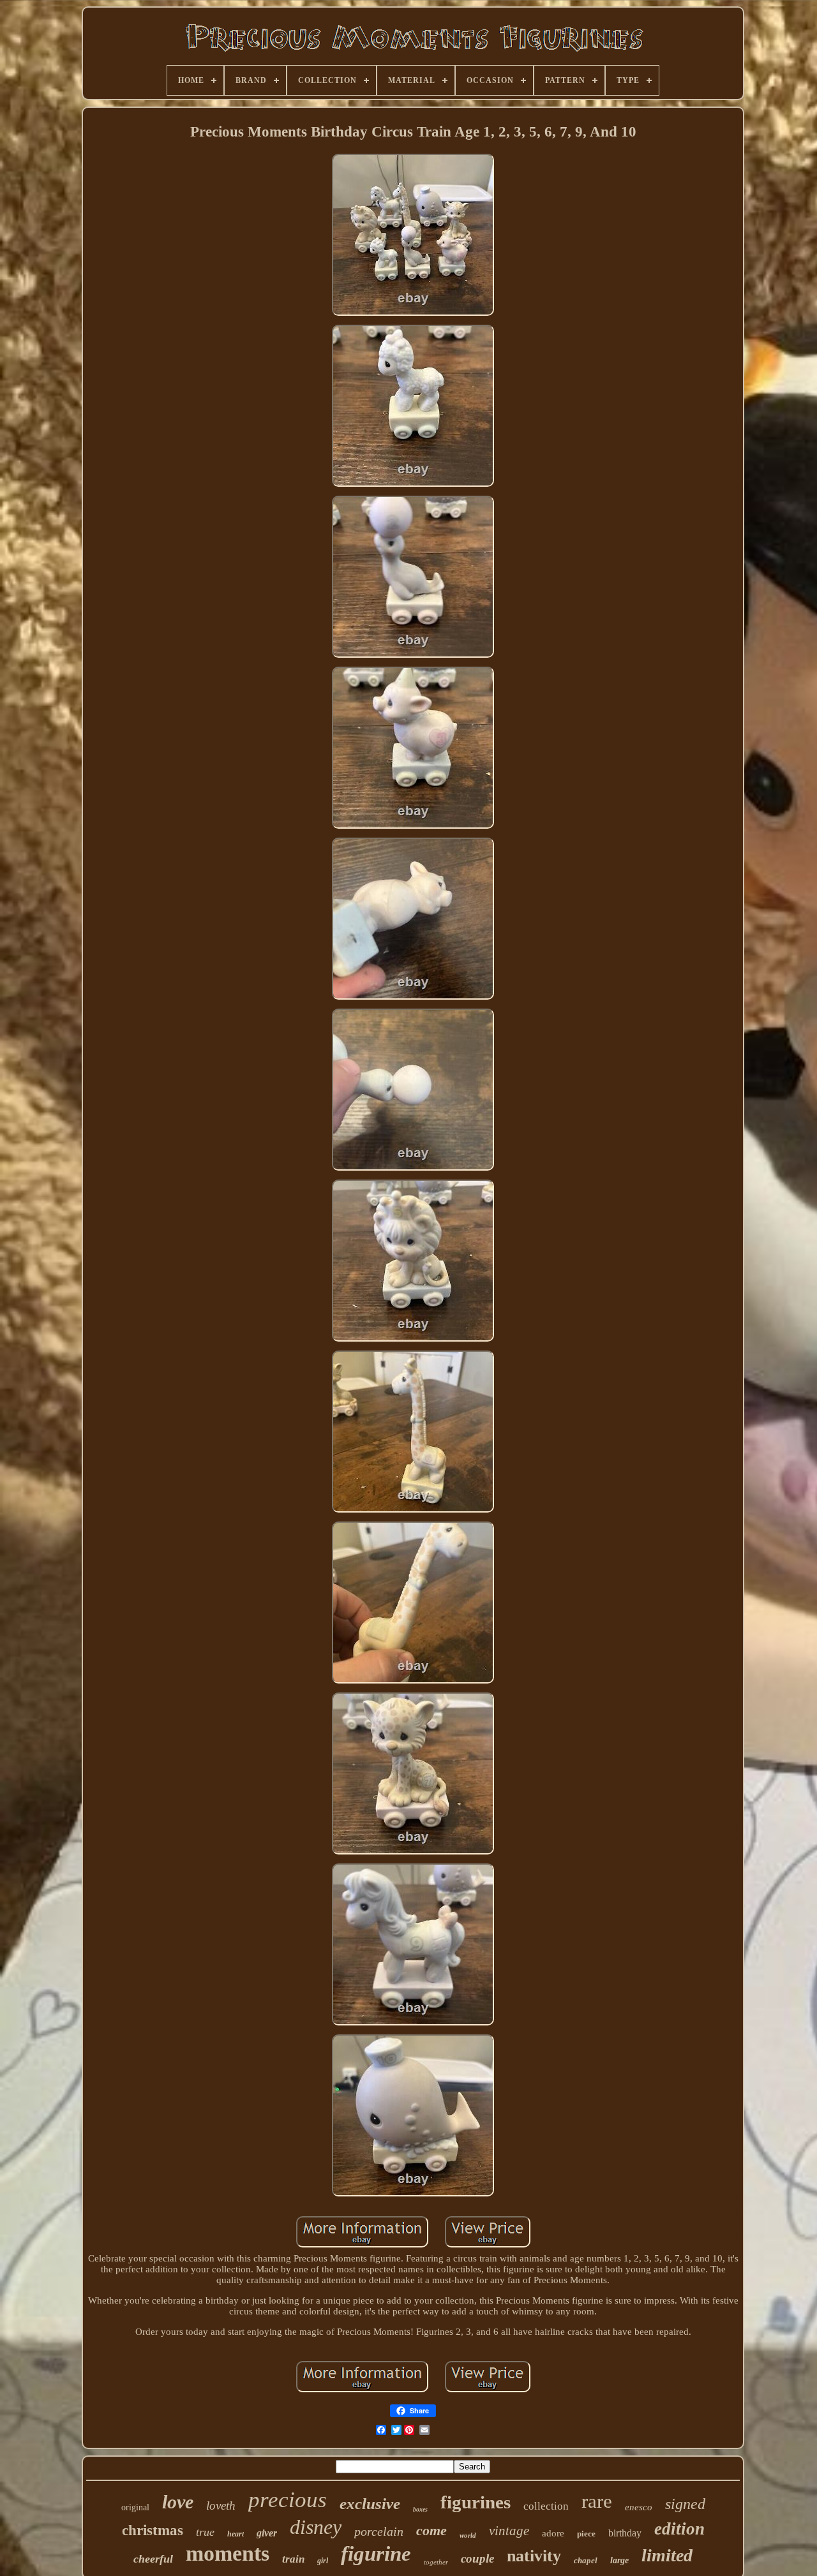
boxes (420, 2509)
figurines (476, 2502)
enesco (639, 2507)
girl (323, 2561)
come (431, 2530)
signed (685, 2504)
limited (667, 2555)
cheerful (153, 2559)
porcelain (379, 2531)
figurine (376, 2554)
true (205, 2532)
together (436, 2562)
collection (546, 2506)
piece (586, 2534)
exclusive (370, 2504)
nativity (534, 2556)
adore (553, 2533)
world (468, 2535)
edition (679, 2529)
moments (228, 2553)
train (293, 2559)
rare (597, 2501)
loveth (221, 2506)
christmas (153, 2530)
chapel (586, 2560)
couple (477, 2558)
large (619, 2560)
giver (267, 2533)
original (135, 2507)
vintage (509, 2531)
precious (288, 2500)
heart (236, 2534)
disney (316, 2527)
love (178, 2502)
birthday (625, 2533)
